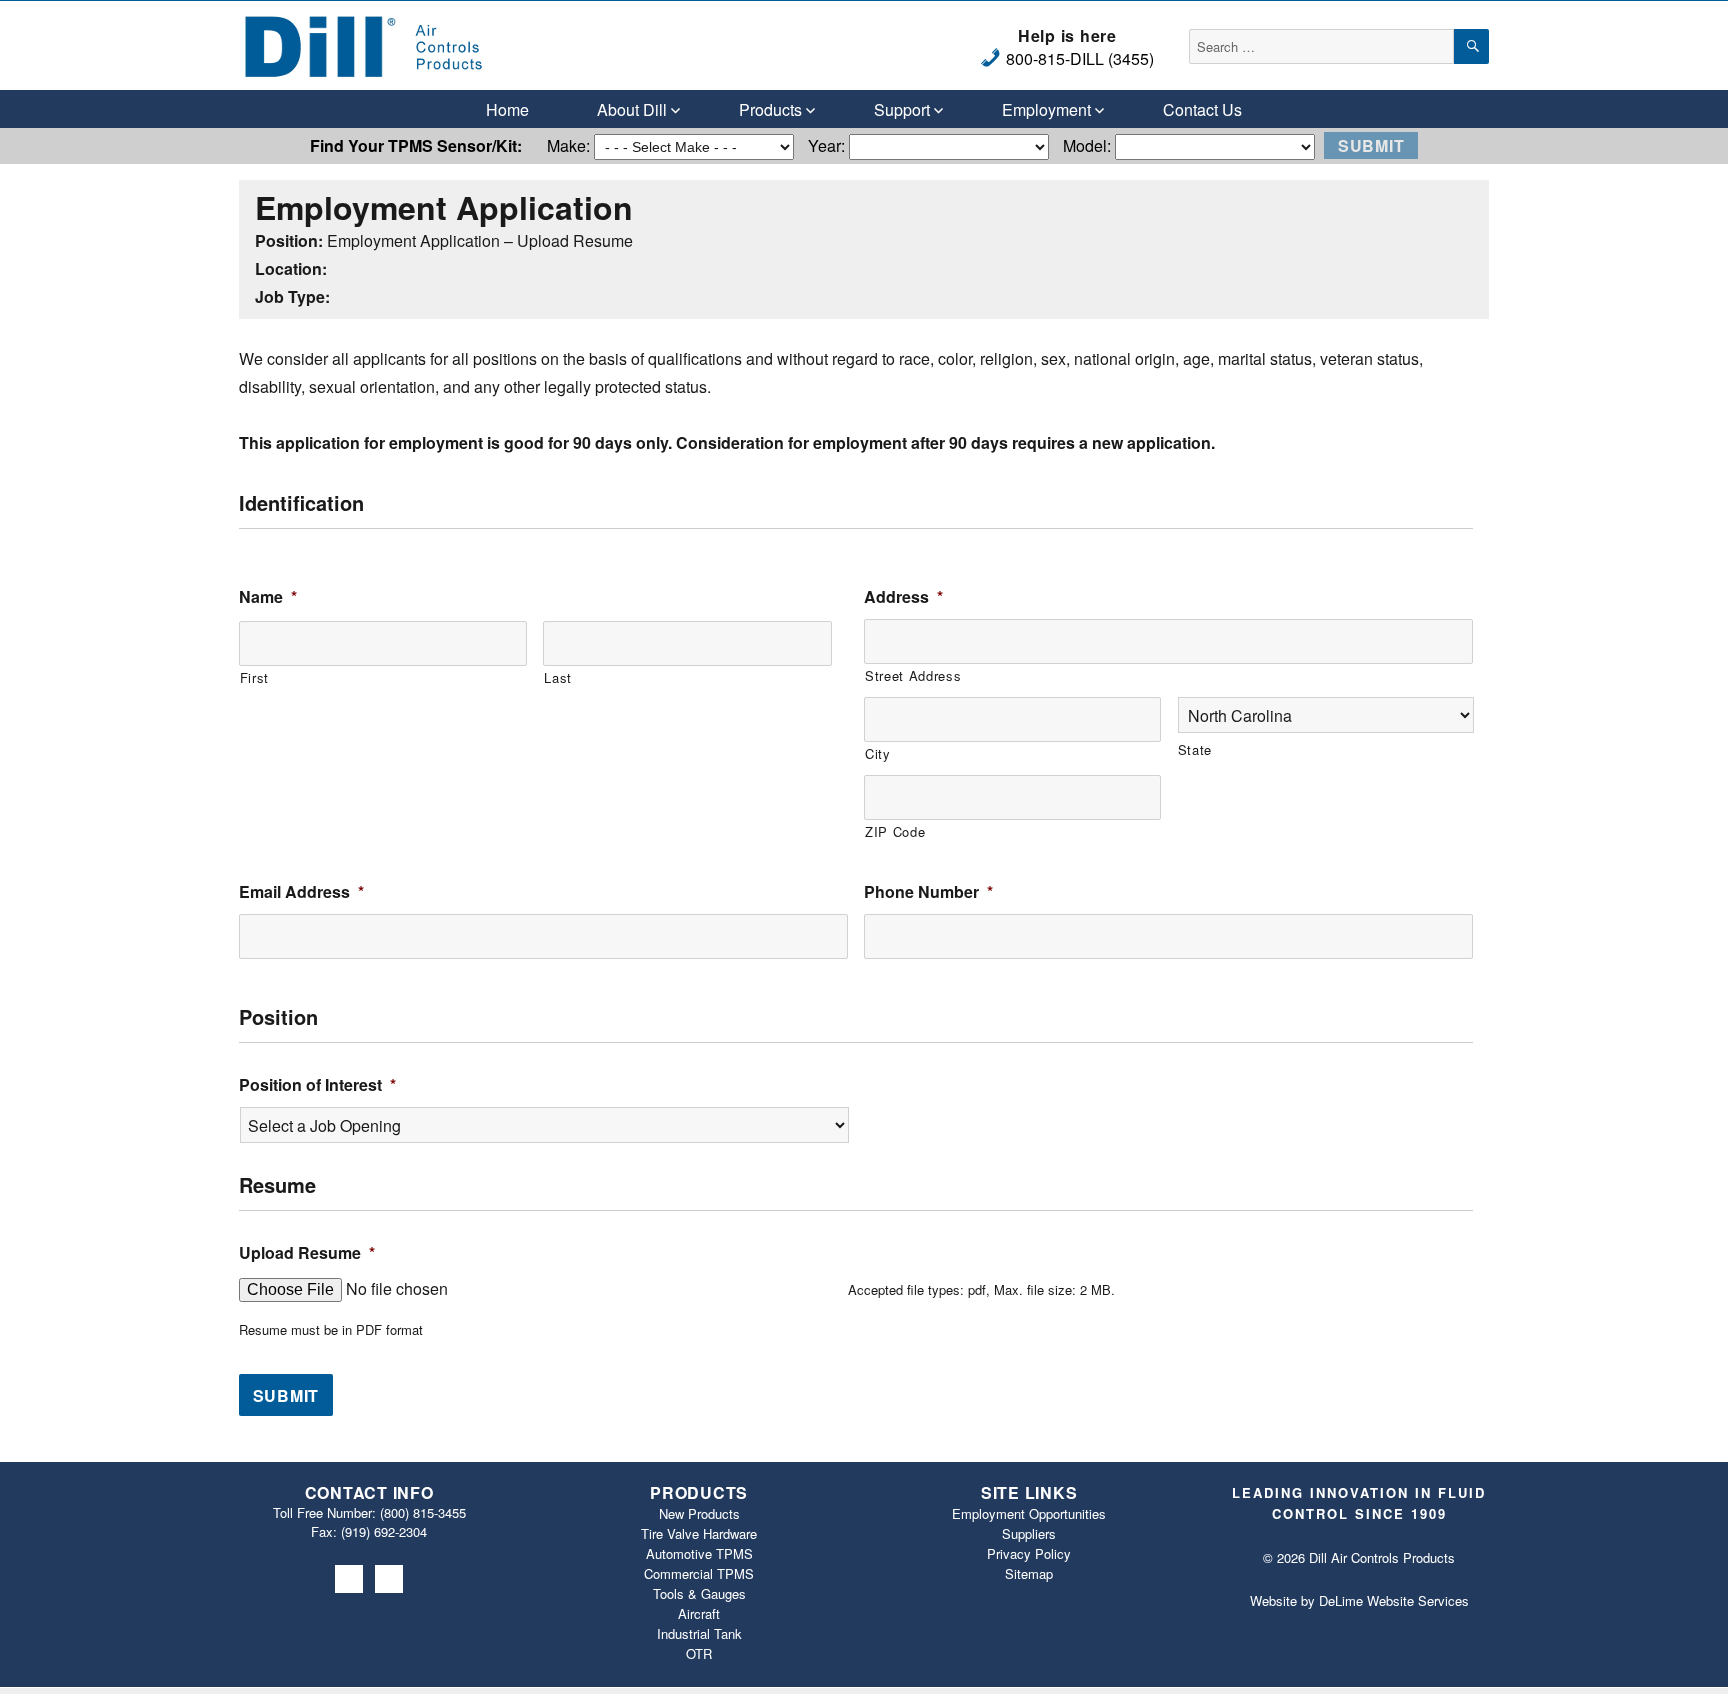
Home (507, 109)
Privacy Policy (1029, 1553)
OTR (699, 1653)
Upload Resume (307, 1253)
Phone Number (928, 892)
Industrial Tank (699, 1633)
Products (770, 109)
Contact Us (1202, 109)
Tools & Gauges (699, 1593)
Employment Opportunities (1029, 1513)
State (1195, 749)
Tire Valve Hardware (699, 1533)
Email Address (301, 892)
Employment (1046, 109)
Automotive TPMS (699, 1553)
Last (558, 677)
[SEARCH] (1471, 46)
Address (903, 597)
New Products (699, 1513)
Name (268, 597)
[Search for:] (1321, 45)
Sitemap (1029, 1573)
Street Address (913, 675)
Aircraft (699, 1613)
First (254, 677)
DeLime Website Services (1394, 1600)
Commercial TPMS (699, 1573)
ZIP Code (895, 831)
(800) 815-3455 (423, 1512)
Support (902, 109)
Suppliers (1029, 1533)
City (878, 753)
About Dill (632, 109)
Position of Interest (317, 1085)
